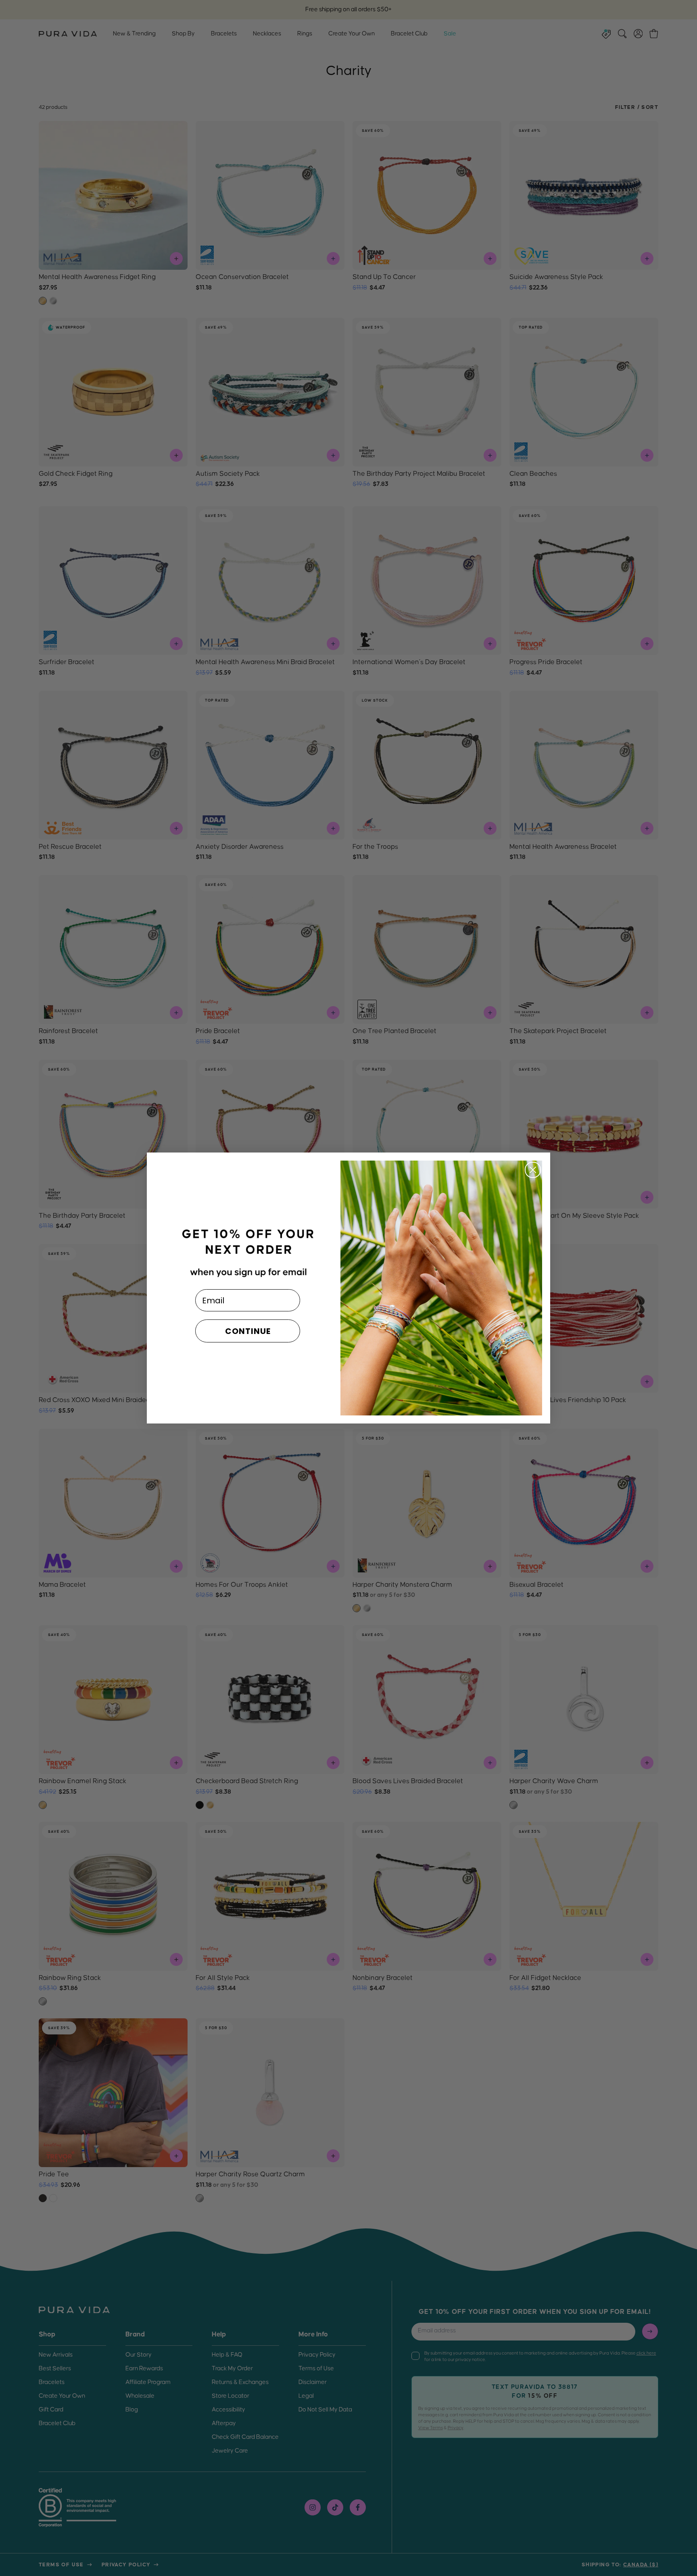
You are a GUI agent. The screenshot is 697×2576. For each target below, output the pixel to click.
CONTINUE (248, 1331)
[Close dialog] (533, 1170)
